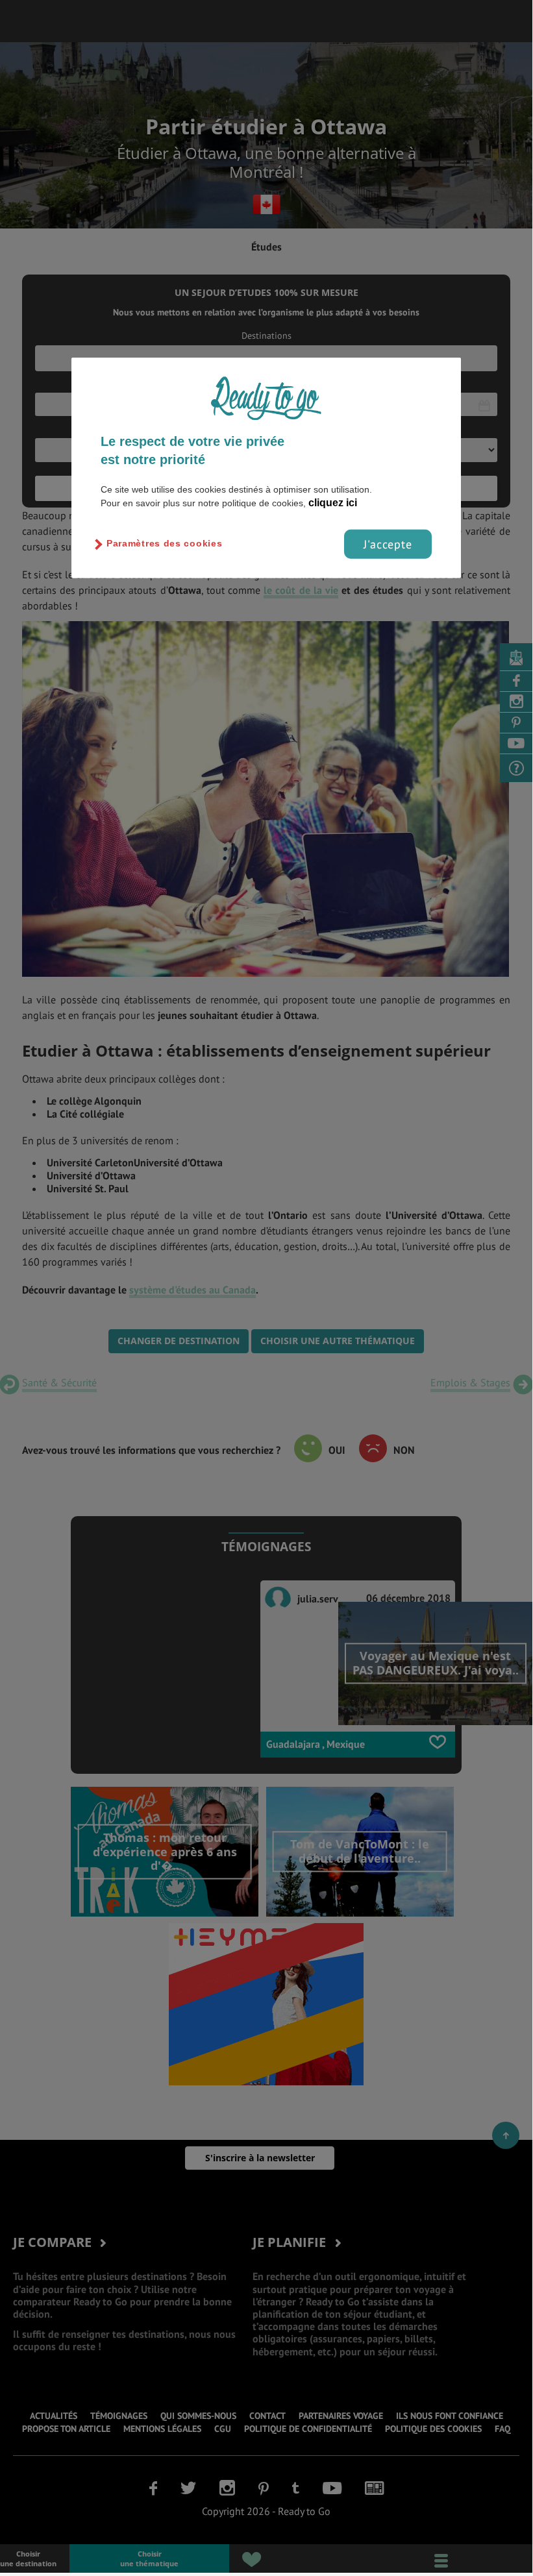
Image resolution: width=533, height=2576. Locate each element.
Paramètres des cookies (164, 543)
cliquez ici (333, 502)
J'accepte (388, 544)
